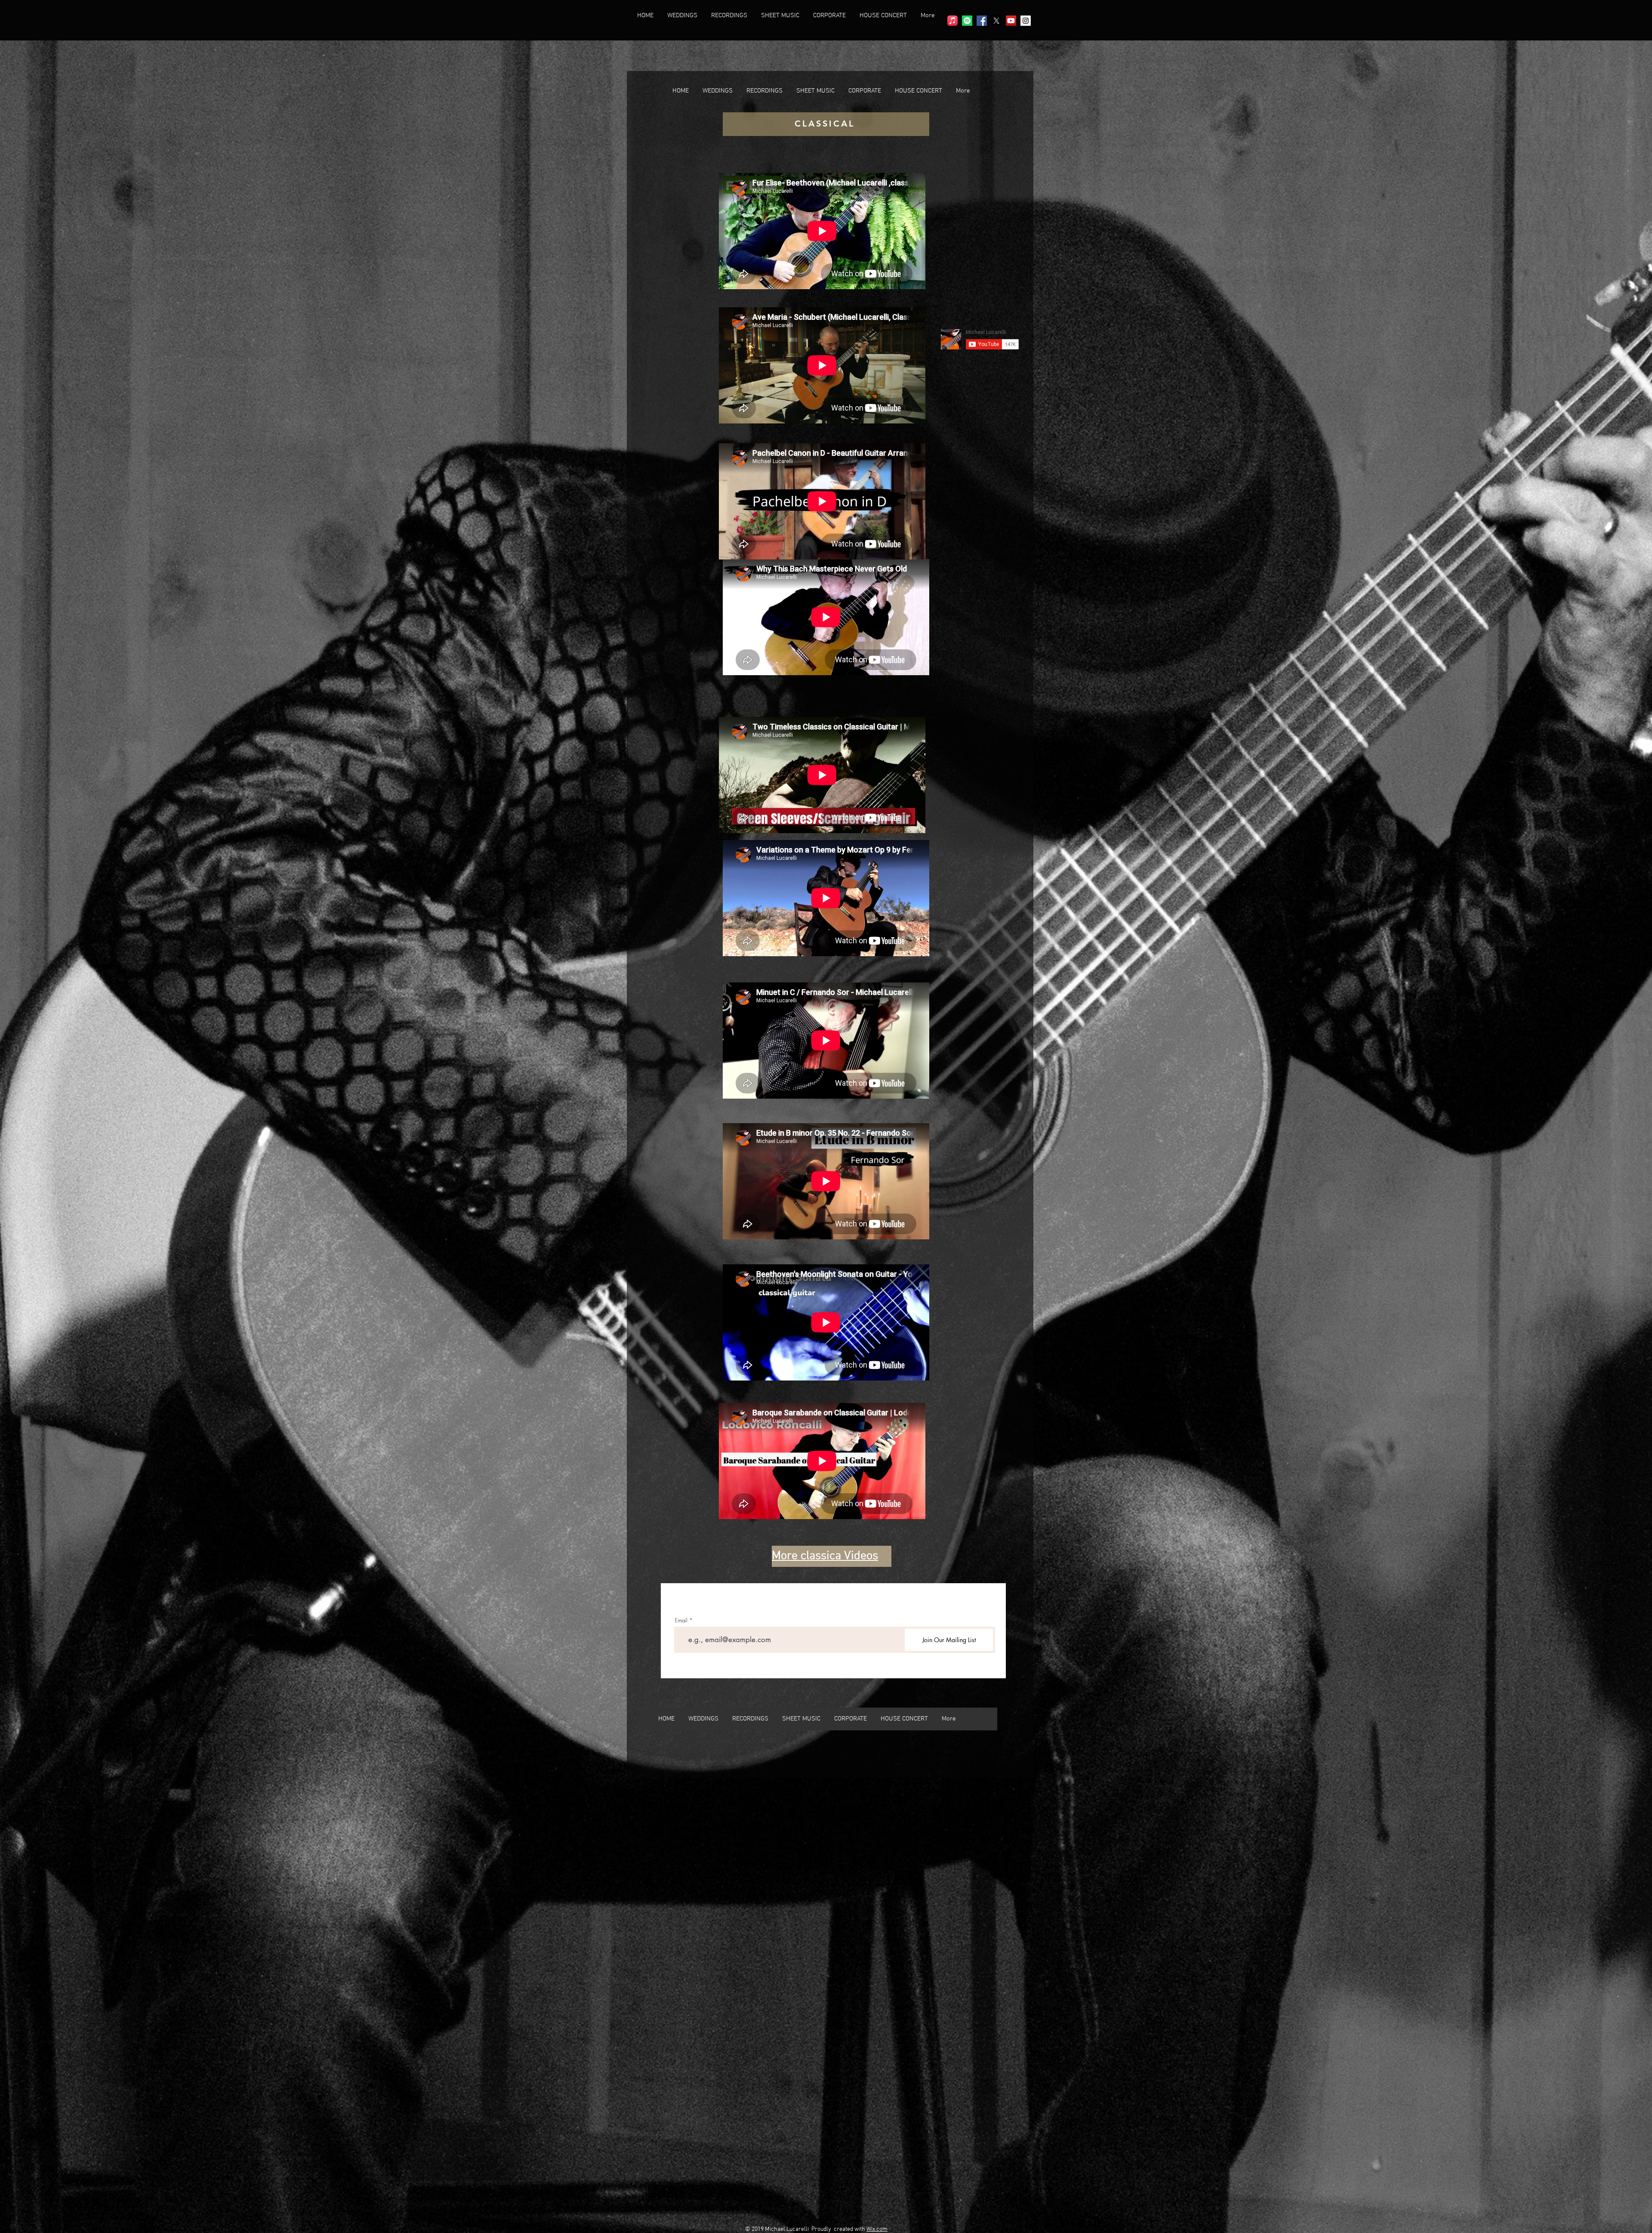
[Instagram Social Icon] (1026, 21)
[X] (996, 21)
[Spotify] (967, 21)
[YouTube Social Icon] (1011, 21)
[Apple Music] (952, 21)
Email (681, 1620)
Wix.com (877, 2229)
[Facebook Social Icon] (982, 21)
